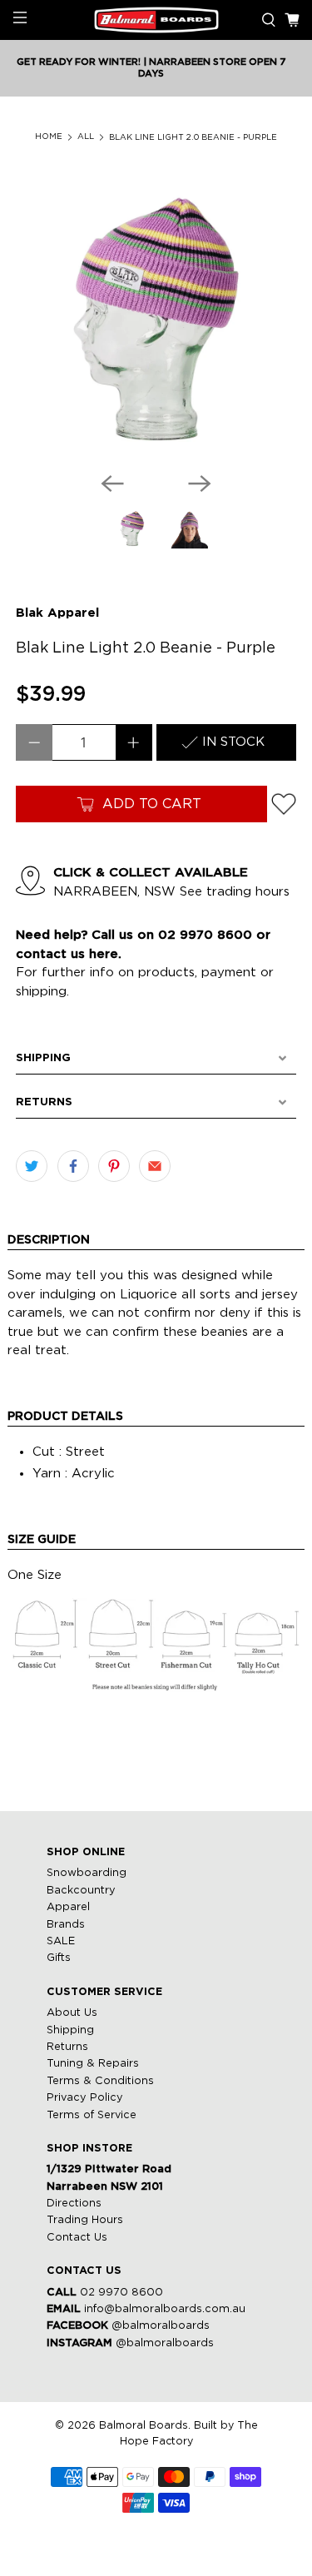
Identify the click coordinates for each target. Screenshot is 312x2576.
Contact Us (77, 2238)
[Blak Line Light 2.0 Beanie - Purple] (156, 319)
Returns (67, 2047)
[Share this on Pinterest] (114, 1166)
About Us (72, 2013)
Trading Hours (85, 2220)
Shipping (70, 2030)
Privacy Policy (85, 2098)
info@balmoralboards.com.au (165, 2309)
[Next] (200, 484)
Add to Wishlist (284, 804)
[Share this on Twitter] (32, 1166)
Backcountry (81, 1891)
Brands (66, 1925)
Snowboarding (87, 1873)
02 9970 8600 (121, 2293)
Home (49, 137)
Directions (74, 2204)
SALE (61, 1941)
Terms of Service (92, 2115)
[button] (156, 1059)
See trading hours (235, 892)
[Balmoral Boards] (156, 20)
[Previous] (112, 484)
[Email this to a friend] (155, 1166)
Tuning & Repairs (93, 2064)
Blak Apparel (57, 613)
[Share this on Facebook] (73, 1166)
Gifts (59, 1958)
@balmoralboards (161, 2326)
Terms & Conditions (100, 2081)
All (86, 137)
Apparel (68, 1907)
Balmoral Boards (144, 2426)
